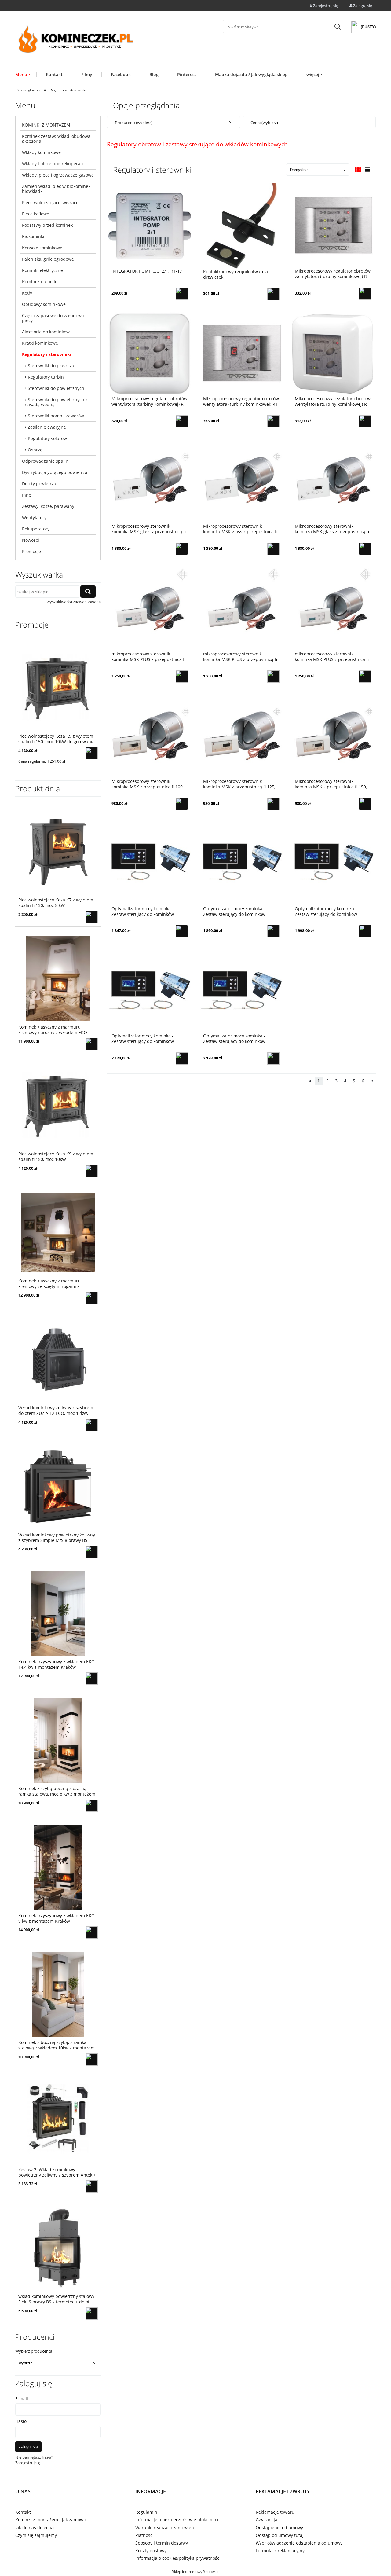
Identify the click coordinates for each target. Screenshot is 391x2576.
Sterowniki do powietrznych (56, 388)
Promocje (31, 551)
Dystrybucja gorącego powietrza (55, 472)
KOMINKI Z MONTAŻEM (46, 125)
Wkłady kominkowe (41, 152)
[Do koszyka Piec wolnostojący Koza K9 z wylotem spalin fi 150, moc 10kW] (92, 1171)
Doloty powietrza (39, 484)
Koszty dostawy (151, 2550)
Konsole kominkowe (42, 248)
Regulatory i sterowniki (47, 354)
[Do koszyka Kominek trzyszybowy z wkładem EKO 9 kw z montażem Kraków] (92, 1932)
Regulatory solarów (47, 438)
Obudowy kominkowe (44, 304)
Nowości (31, 540)
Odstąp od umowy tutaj (280, 2535)
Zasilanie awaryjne (47, 427)
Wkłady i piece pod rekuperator (54, 164)
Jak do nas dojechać (35, 2528)
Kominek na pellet (40, 282)
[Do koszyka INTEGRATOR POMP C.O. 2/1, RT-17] (182, 294)
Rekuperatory (36, 529)
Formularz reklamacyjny (280, 2550)
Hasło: (22, 2421)
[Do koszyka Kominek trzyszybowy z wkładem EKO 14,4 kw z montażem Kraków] (92, 1679)
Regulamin (146, 2512)
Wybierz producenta (34, 2351)
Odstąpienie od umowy (279, 2528)
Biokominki (33, 236)
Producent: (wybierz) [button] (134, 123)
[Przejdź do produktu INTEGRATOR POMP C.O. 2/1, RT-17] (150, 226)
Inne (27, 495)
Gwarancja (267, 2520)
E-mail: (22, 2399)
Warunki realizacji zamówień (165, 2528)
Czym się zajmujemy (36, 2535)
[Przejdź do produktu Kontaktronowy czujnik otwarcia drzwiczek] (241, 226)
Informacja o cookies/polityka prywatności (178, 2558)
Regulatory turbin (46, 377)
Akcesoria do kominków (46, 332)
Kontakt (23, 2512)
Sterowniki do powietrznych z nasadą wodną (56, 402)
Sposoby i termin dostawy (162, 2543)
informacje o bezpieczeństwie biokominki (177, 2520)
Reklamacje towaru (275, 2512)
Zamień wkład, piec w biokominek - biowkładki (58, 189)
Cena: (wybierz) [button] (264, 123)
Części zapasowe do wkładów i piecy (53, 318)
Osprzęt (36, 450)
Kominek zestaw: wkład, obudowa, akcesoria (57, 139)
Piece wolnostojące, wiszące (50, 202)
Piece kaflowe (36, 214)
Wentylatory (34, 517)
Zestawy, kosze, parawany (48, 506)
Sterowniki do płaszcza (51, 366)
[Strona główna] (76, 40)
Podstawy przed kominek (47, 225)
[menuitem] (26, 74)
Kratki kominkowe (40, 343)
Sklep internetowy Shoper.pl (196, 2572)
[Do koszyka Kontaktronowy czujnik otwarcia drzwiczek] (273, 294)
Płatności (144, 2535)
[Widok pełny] (367, 170)
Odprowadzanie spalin (45, 461)
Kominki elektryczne (42, 270)
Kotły (27, 293)
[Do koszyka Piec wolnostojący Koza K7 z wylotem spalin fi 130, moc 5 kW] (92, 917)
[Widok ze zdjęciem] (358, 170)
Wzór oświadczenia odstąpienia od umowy (299, 2543)
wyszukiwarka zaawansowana (74, 602)
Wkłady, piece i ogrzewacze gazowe (58, 175)
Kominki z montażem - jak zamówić (51, 2520)
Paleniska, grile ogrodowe (48, 259)
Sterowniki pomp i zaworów (56, 416)
